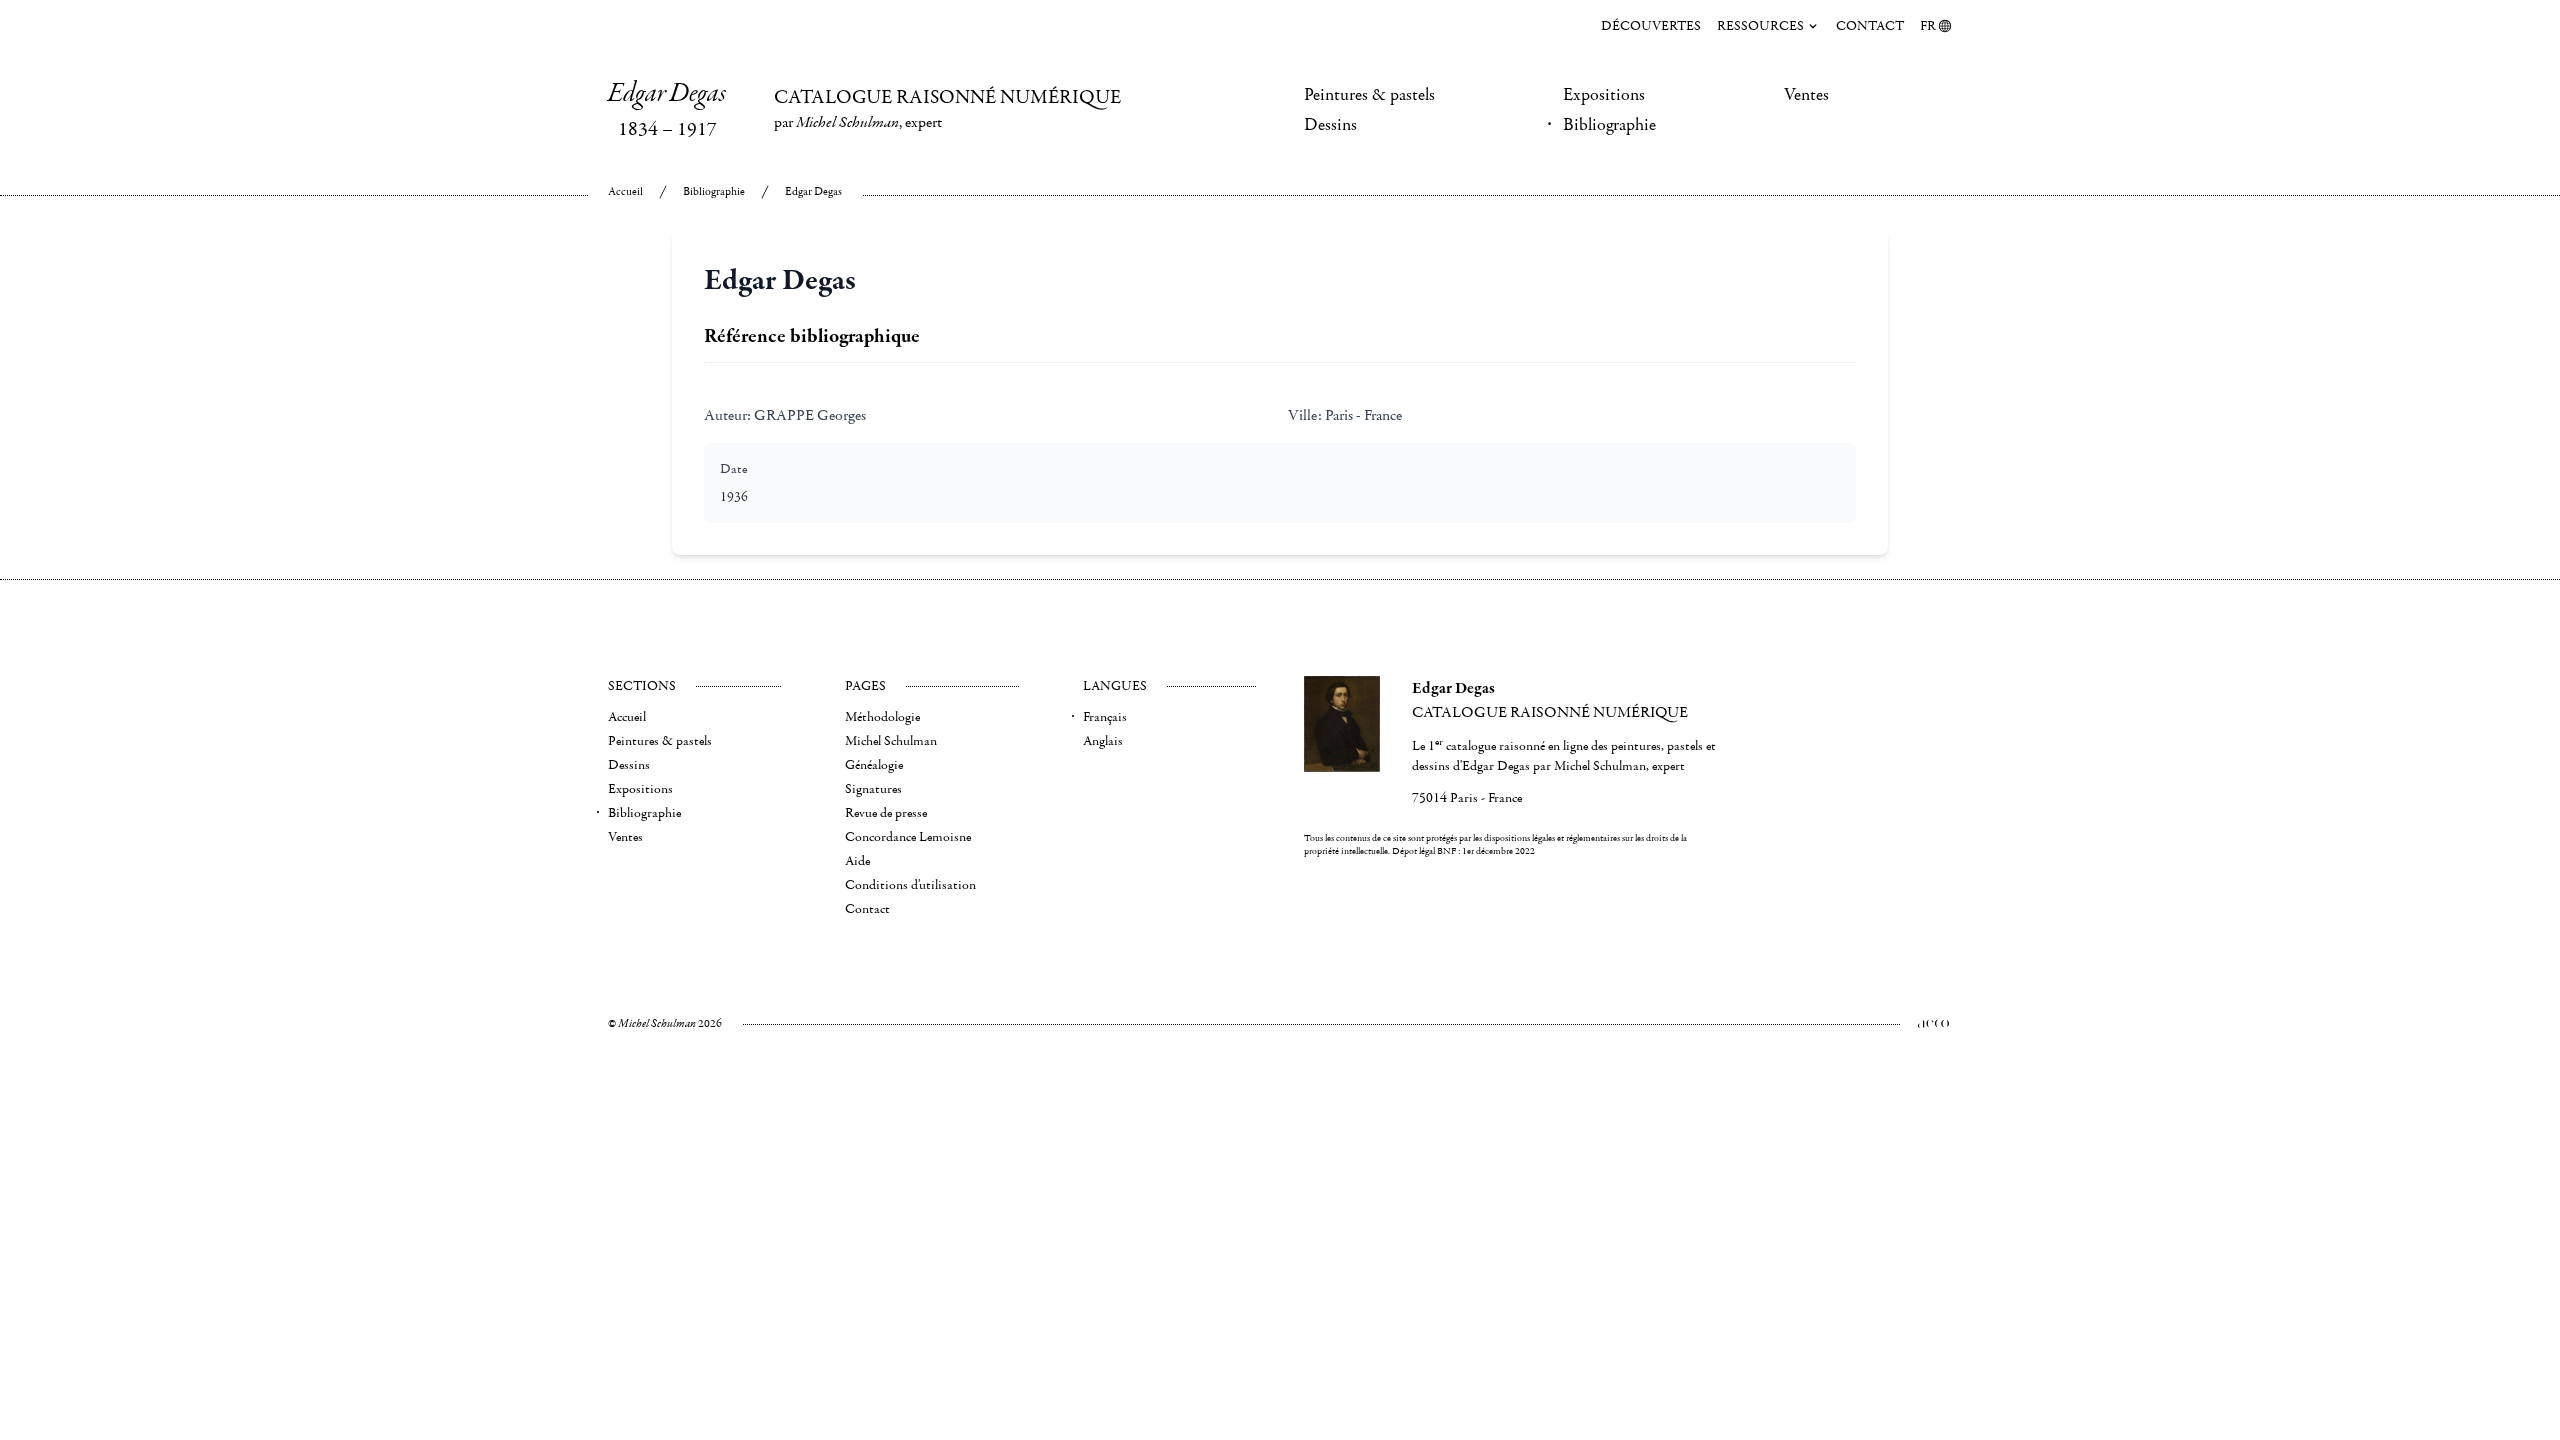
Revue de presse (886, 813)
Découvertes (1651, 26)
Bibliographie (1609, 125)
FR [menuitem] (1928, 26)
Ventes (1806, 95)
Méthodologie (882, 717)
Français (1105, 717)
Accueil (625, 191)
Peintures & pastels (1369, 95)
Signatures (873, 789)
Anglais (1103, 741)
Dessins (1330, 125)
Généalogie (874, 765)
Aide (857, 861)
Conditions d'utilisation (910, 885)
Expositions (1604, 95)
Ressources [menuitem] (1760, 26)
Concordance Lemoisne (908, 837)
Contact (1870, 26)
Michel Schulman (891, 741)
